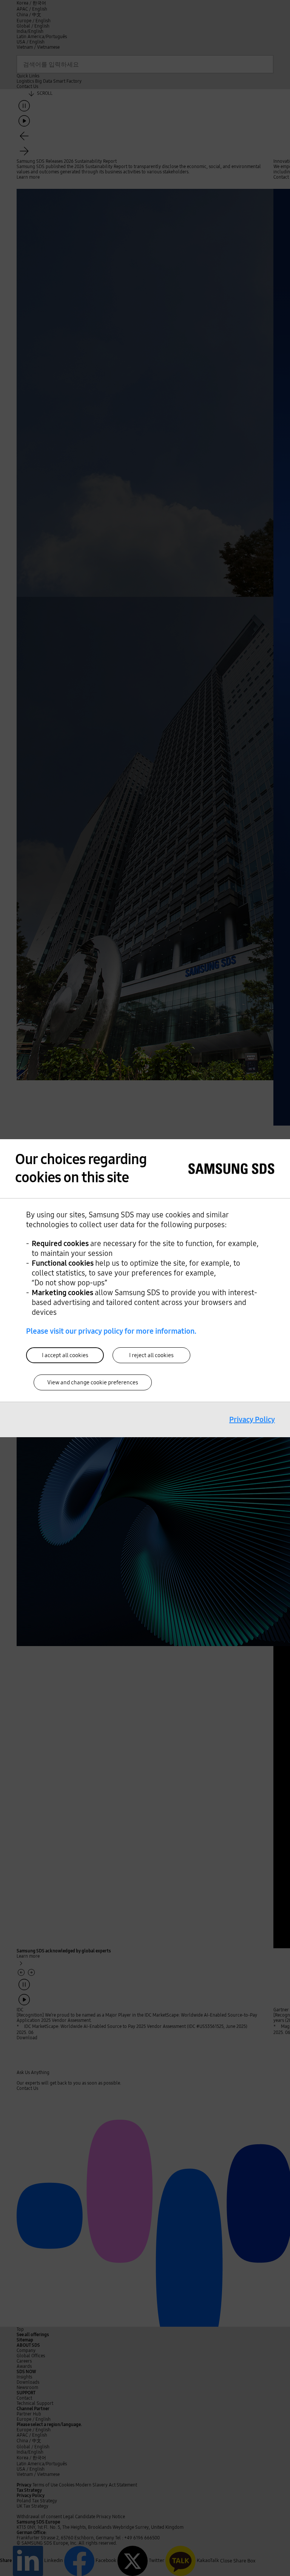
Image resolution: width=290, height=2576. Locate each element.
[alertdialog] (145, 1288)
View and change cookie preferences (93, 1382)
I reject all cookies (151, 1355)
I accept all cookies (65, 1355)
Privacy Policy (252, 1419)
